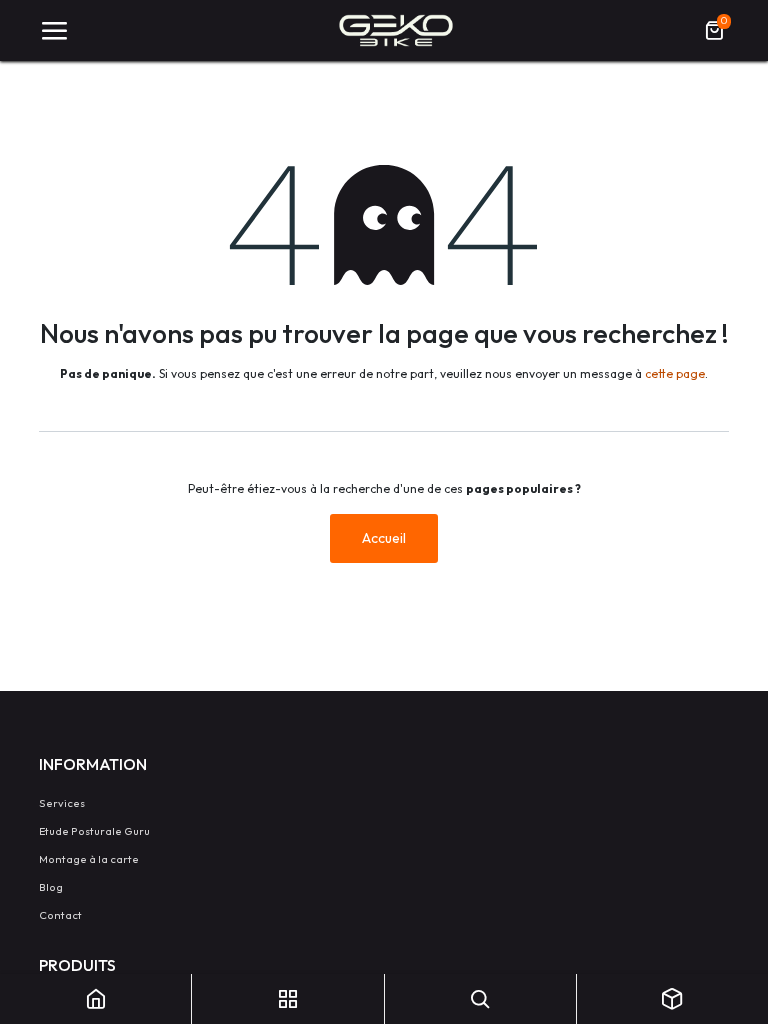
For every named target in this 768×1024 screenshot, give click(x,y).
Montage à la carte (89, 859)
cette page (675, 373)
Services (62, 803)
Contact (60, 915)
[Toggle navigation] (54, 31)
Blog (51, 887)
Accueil (384, 538)
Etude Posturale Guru (94, 831)
